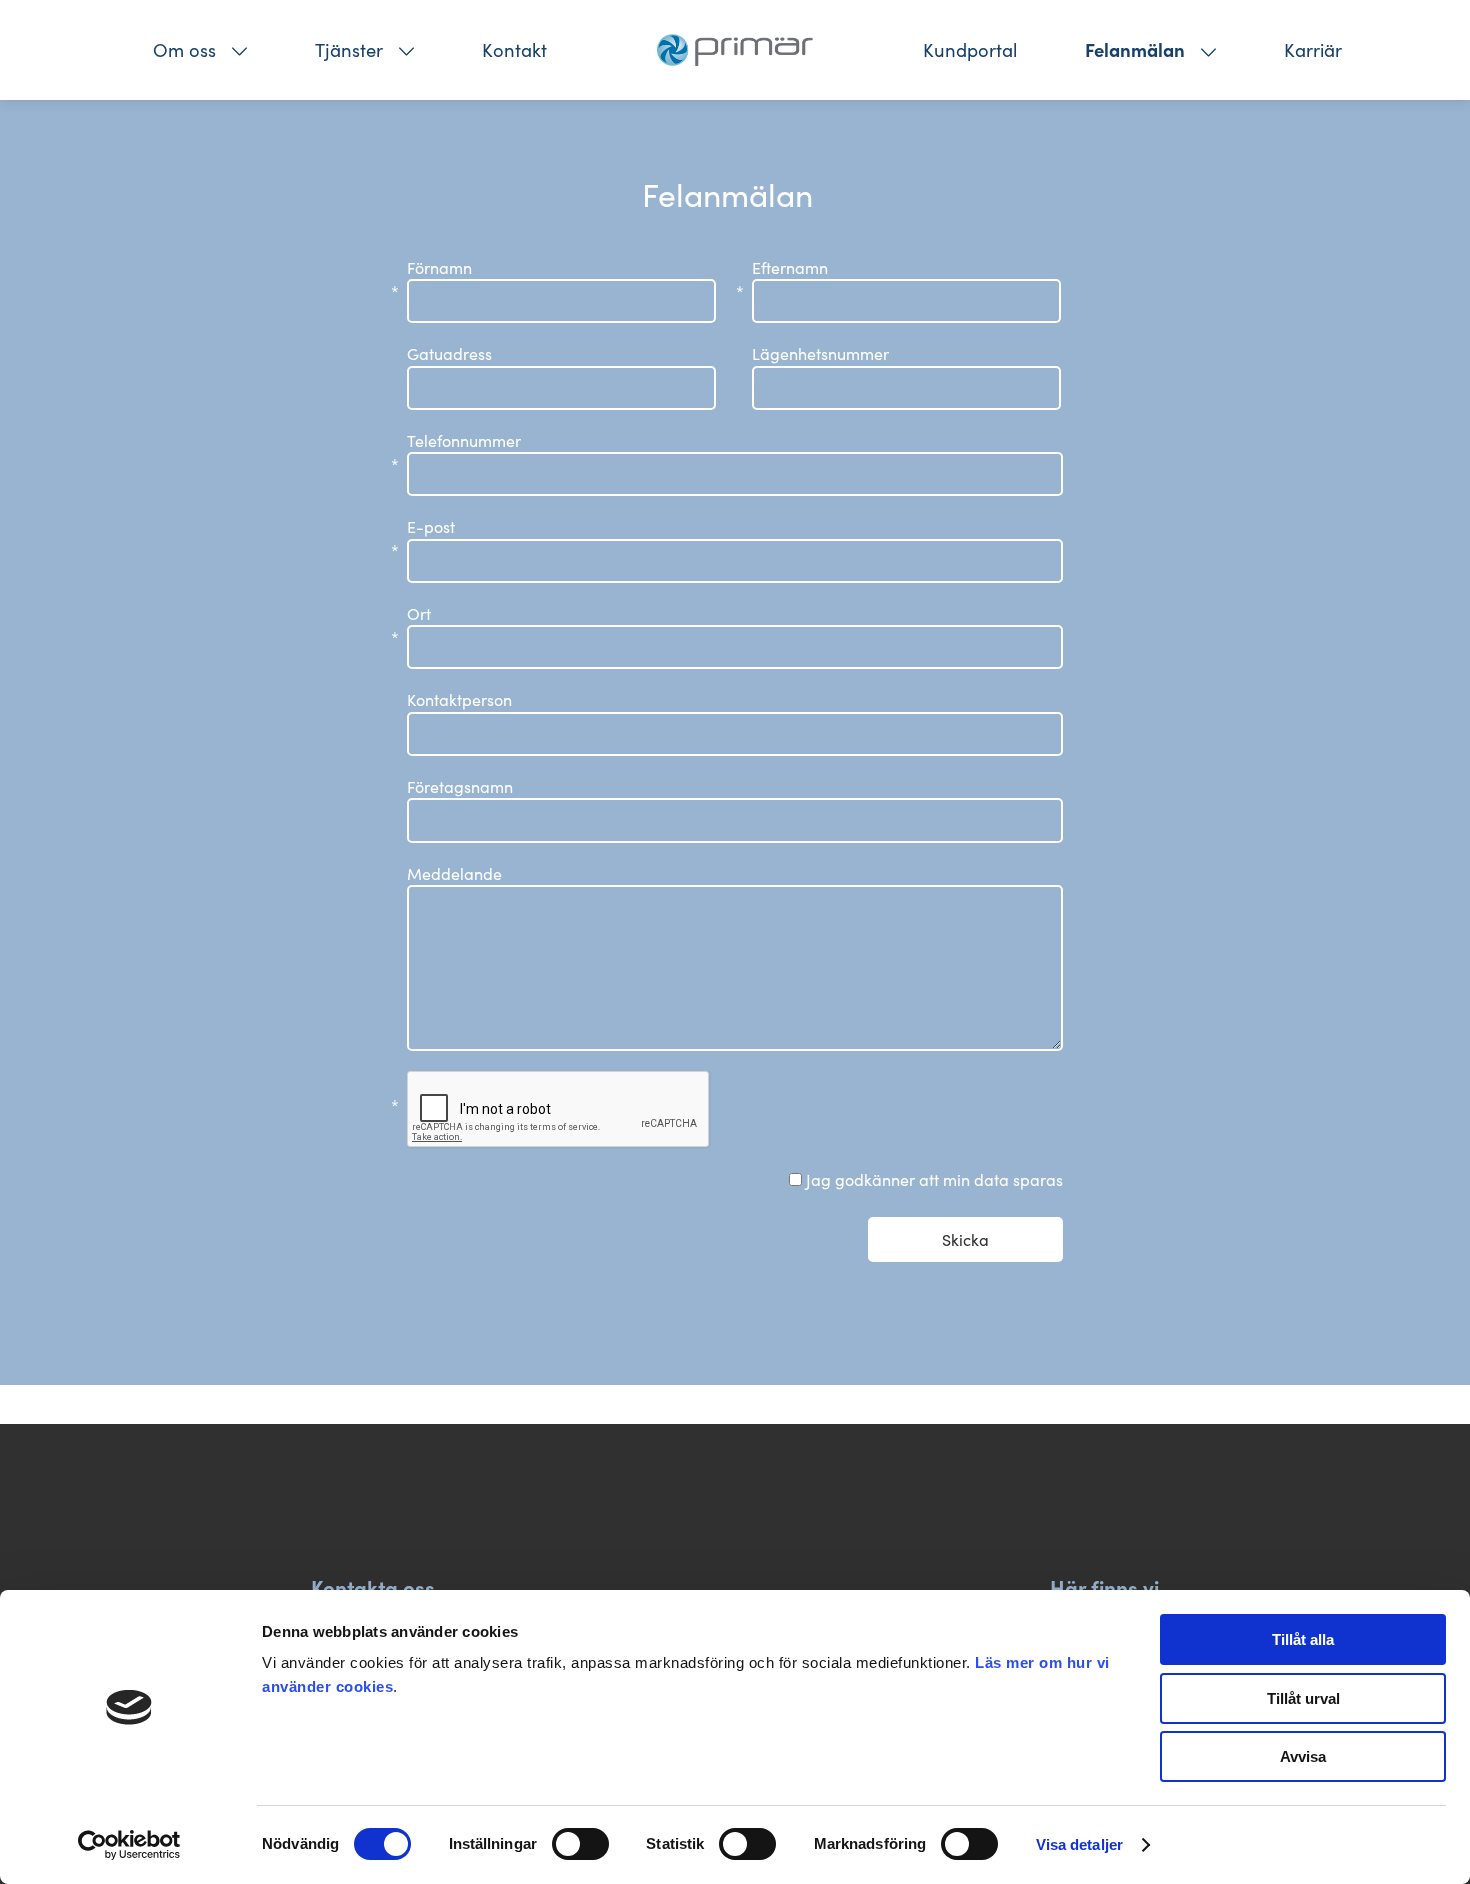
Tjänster (349, 49)
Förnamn (439, 268)
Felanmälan (1135, 49)
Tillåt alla (1303, 1639)
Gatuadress (449, 353)
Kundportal (970, 49)
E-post (431, 527)
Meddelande (454, 873)
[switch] (580, 1844)
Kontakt (514, 49)
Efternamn (790, 268)
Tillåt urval (1303, 1698)
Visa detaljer (1079, 1844)
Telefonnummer (464, 441)
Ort (419, 614)
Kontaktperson (459, 699)
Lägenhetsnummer (820, 353)
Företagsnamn (460, 786)
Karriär (1313, 49)
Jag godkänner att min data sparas (934, 1179)
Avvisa (1303, 1756)
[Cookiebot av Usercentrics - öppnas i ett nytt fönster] (129, 1845)
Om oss (184, 49)
